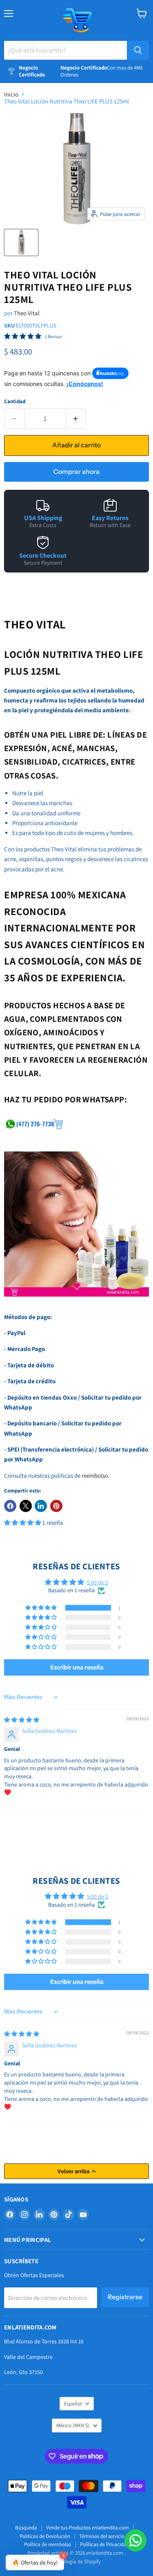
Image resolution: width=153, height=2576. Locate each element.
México (73, 2425)
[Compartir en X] (26, 1506)
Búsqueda (26, 2528)
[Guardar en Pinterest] (56, 1506)
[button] (23, 1522)
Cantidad (15, 401)
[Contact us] (135, 2540)
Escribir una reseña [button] (77, 1667)
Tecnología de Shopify (76, 2561)
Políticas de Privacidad (105, 2544)
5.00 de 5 (98, 1582)
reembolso (95, 1475)
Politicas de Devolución (45, 2536)
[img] (22, 1720)
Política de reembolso (48, 2544)
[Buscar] (138, 50)
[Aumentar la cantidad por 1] (76, 419)
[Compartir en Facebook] (10, 1506)
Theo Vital (27, 313)
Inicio (11, 94)
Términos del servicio (102, 2536)
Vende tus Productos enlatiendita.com (88, 2528)
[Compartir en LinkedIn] (41, 1506)
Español (73, 2404)
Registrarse (125, 2297)
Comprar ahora (76, 472)
